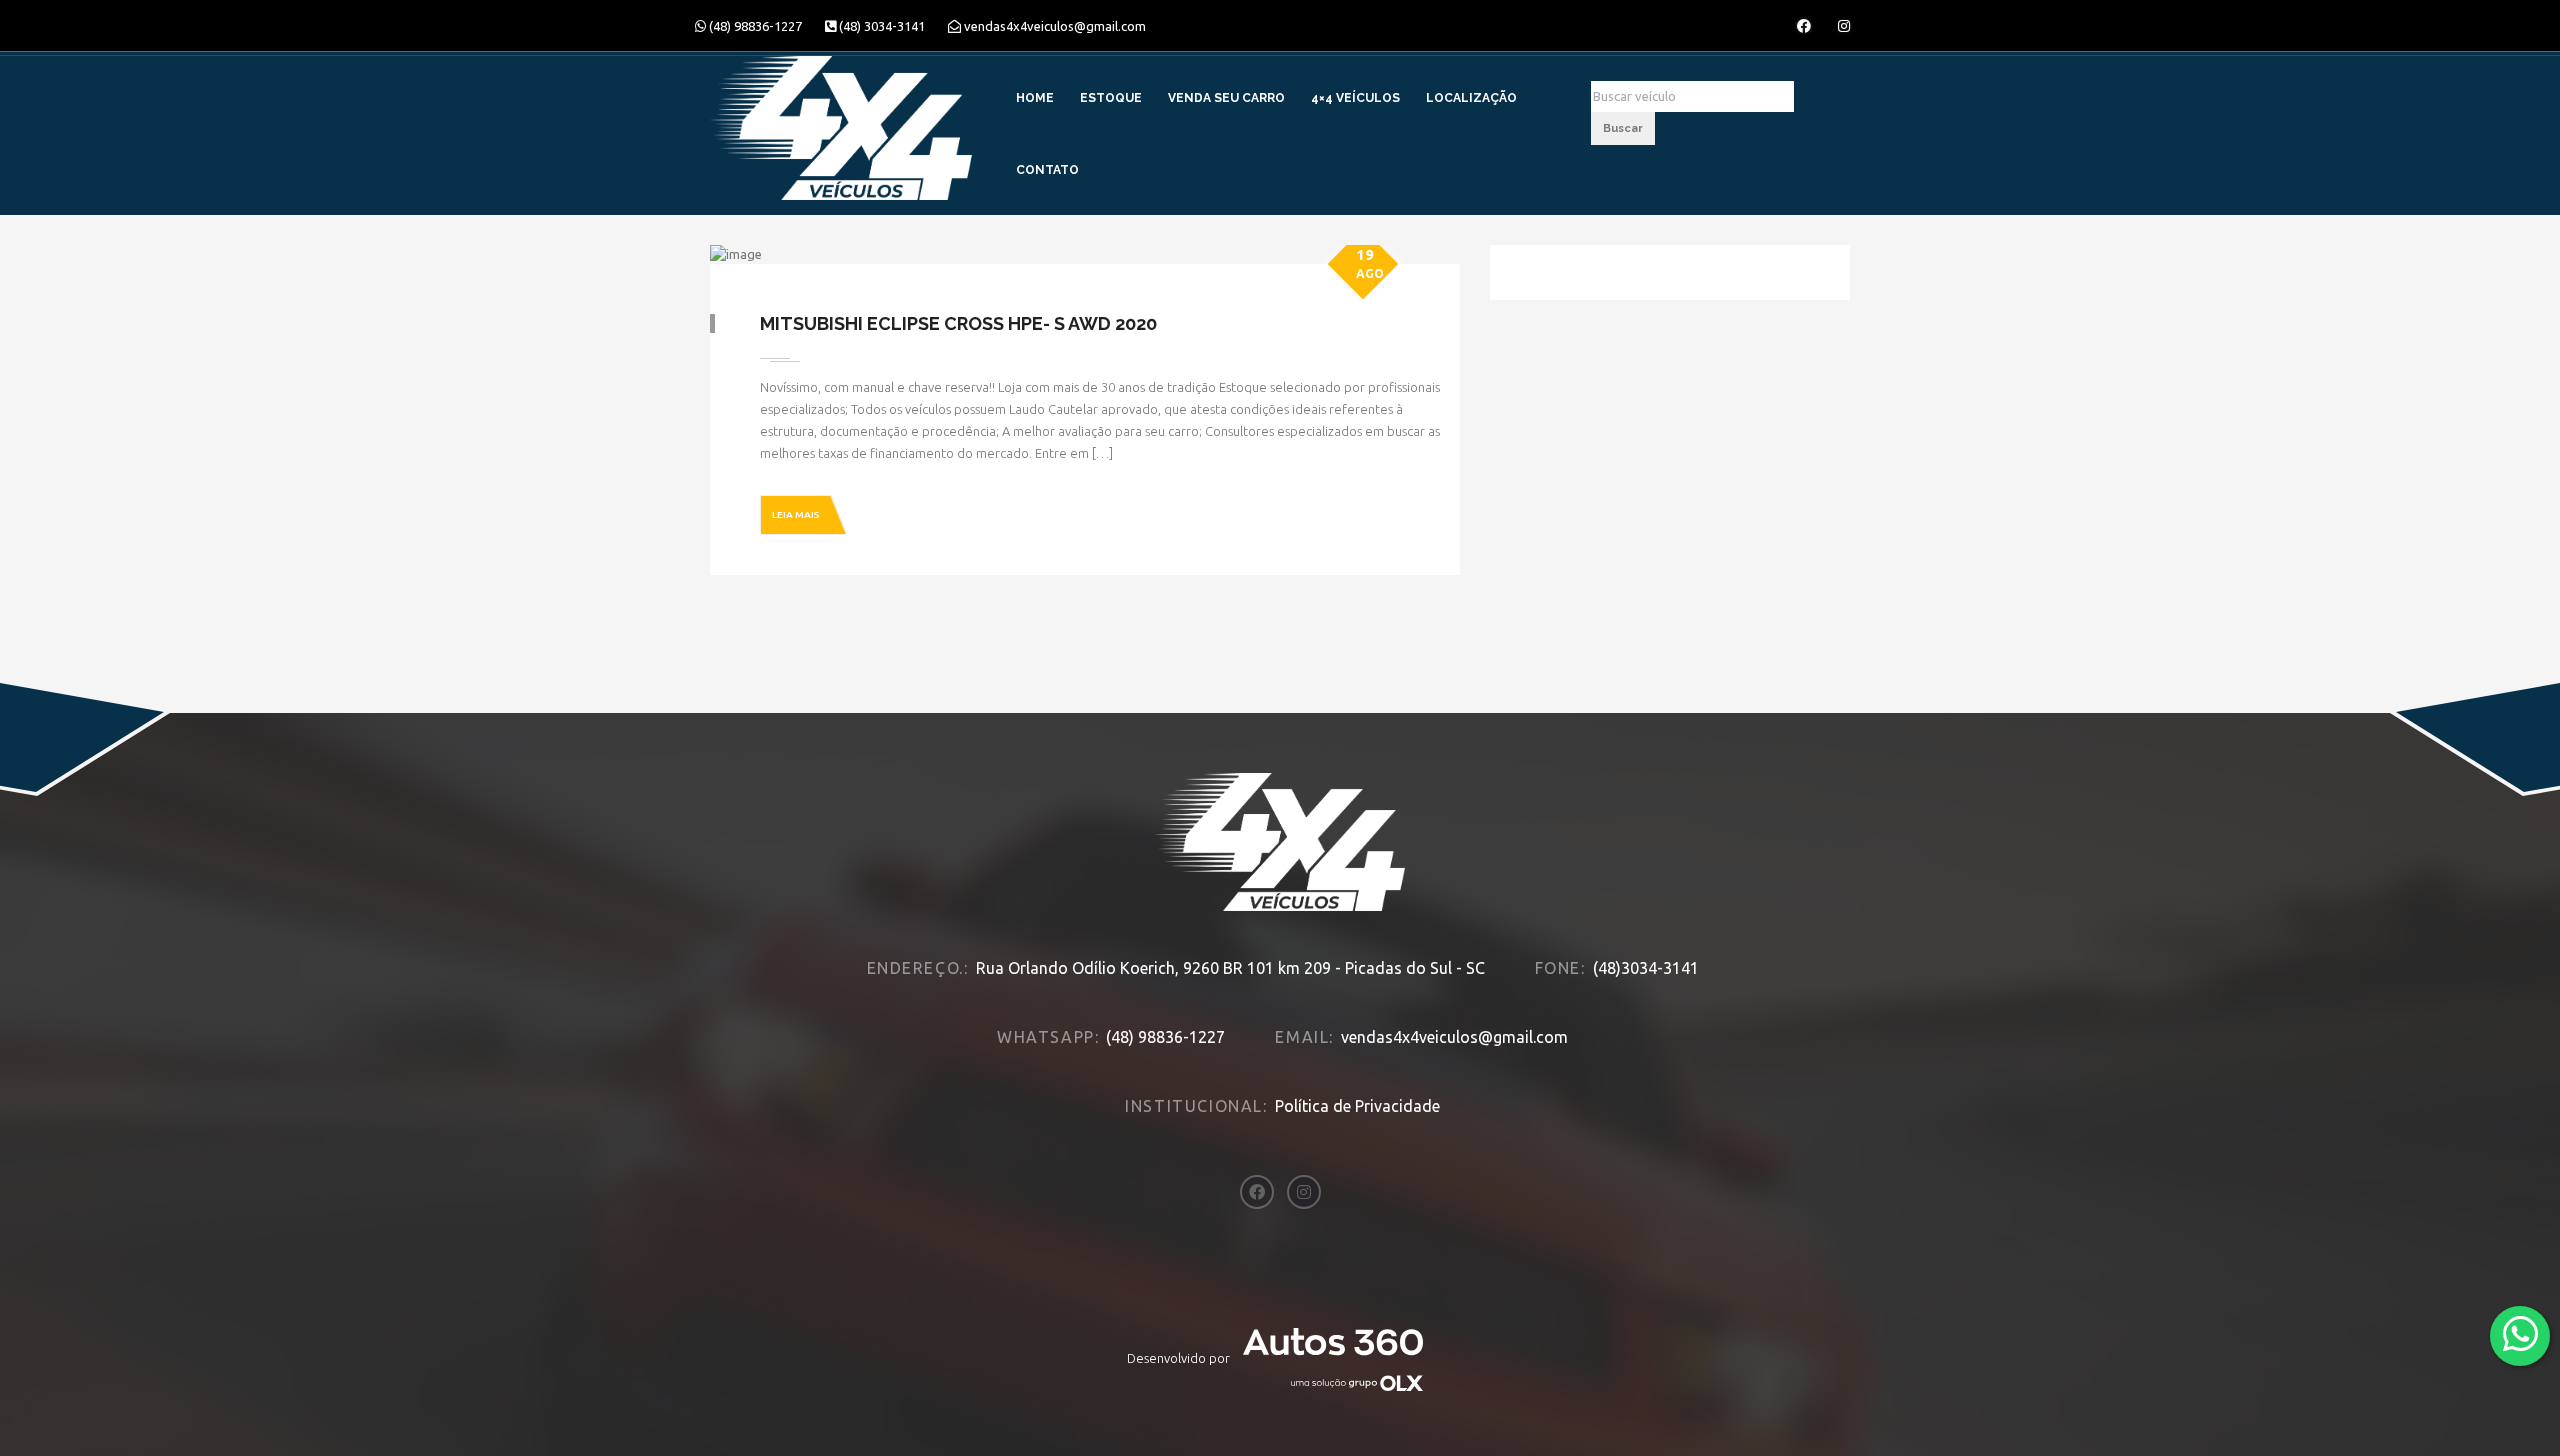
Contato (1047, 170)
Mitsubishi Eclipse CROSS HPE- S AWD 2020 (958, 323)
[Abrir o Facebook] (1804, 26)
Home (1035, 98)
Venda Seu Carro (1226, 98)
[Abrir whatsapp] (2520, 1334)
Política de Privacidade (1357, 1106)
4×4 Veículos (1355, 98)
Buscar (1623, 128)
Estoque (1111, 98)
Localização (1471, 98)
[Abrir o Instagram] (1844, 26)
